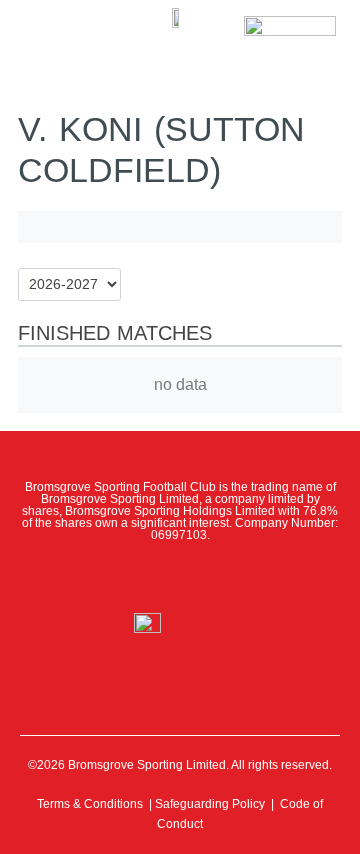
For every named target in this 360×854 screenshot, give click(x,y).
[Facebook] (92, 577)
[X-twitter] (136, 577)
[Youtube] (224, 577)
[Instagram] (180, 577)
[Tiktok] (268, 577)
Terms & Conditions (90, 804)
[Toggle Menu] (47, 30)
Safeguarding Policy (210, 804)
